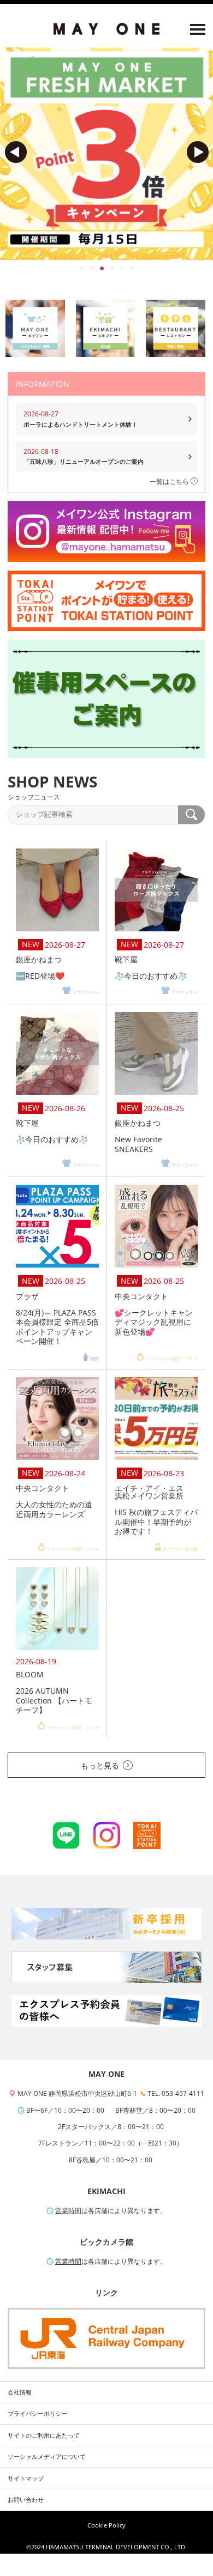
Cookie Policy (106, 2525)
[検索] (191, 815)
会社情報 (20, 2392)
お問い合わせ (26, 2500)
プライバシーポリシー (38, 2414)
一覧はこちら (170, 481)
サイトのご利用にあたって (44, 2435)
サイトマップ (26, 2478)
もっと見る (100, 1765)
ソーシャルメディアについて (47, 2457)
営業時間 (68, 2211)
